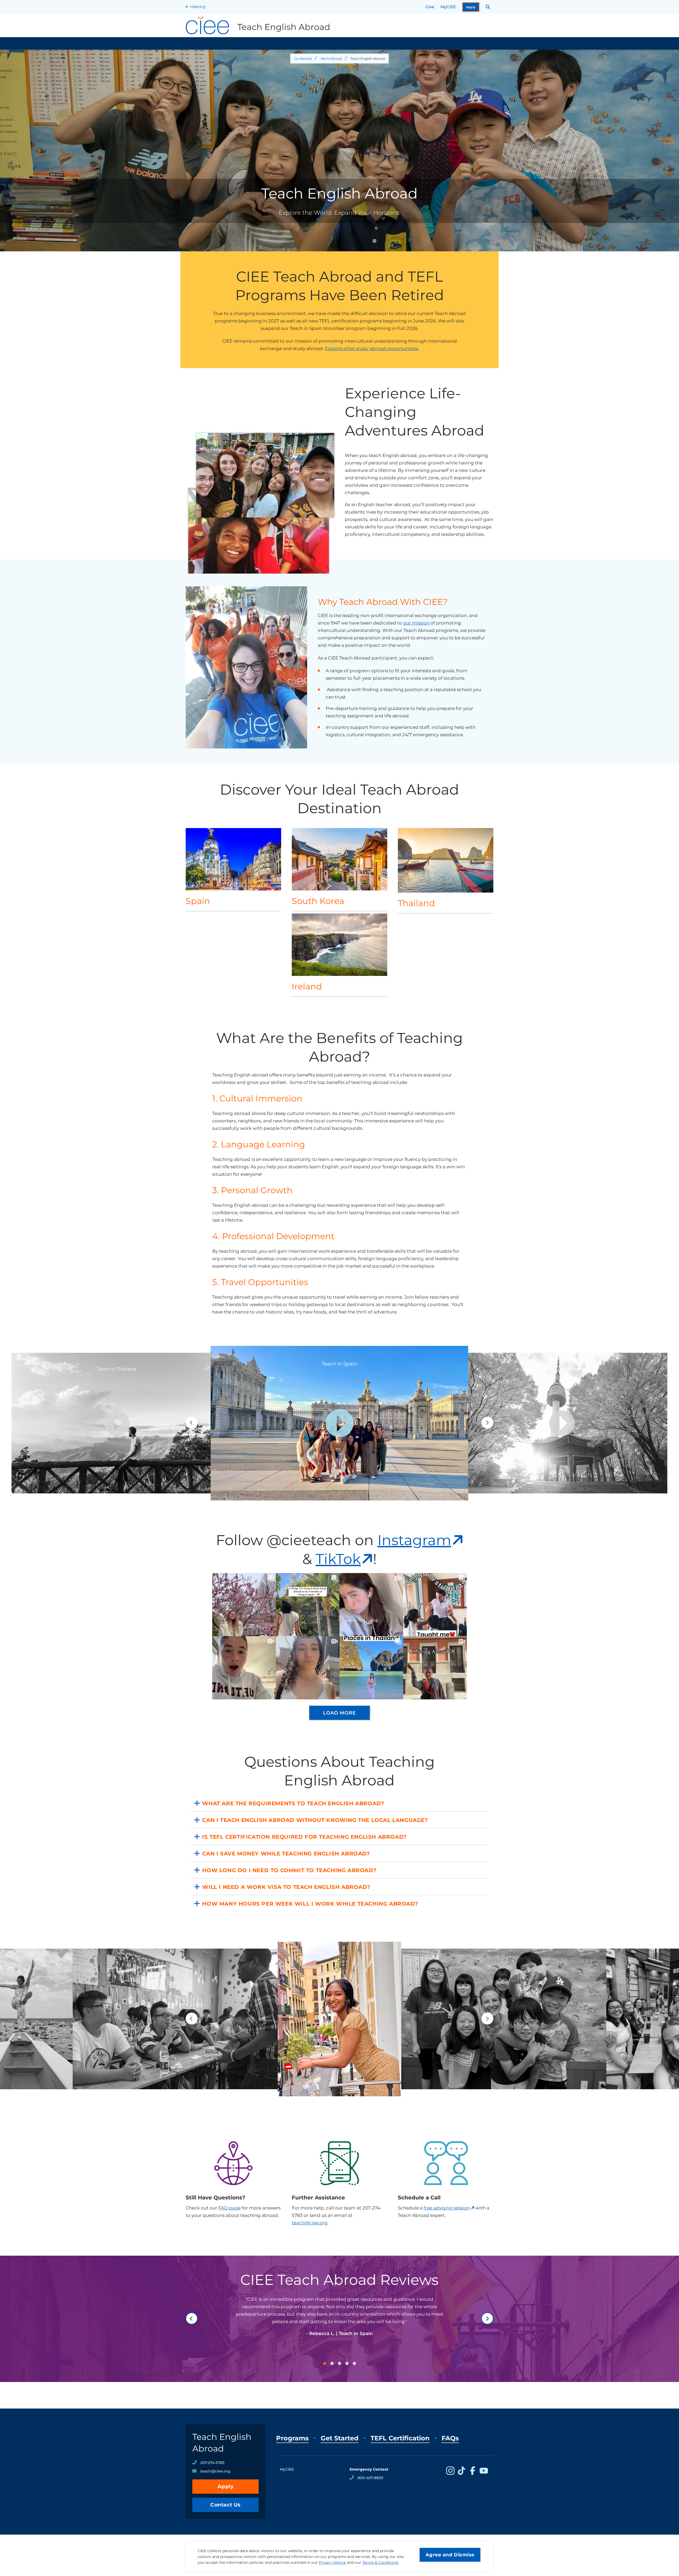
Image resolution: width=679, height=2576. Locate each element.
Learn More (234, 869)
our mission (416, 623)
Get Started (340, 2438)
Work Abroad (331, 59)
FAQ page (229, 2208)
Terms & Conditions (380, 2562)
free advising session (447, 2208)
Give (430, 7)
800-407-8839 (370, 2478)
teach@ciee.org (310, 2223)
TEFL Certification (400, 2438)
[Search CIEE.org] (488, 7)
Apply (471, 7)
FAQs (450, 2438)
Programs (292, 2438)
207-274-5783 (212, 2463)
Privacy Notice (332, 2562)
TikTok (338, 1559)
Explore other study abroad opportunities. (372, 348)
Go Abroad (303, 59)
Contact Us (225, 2505)
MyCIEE (448, 7)
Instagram (414, 1540)
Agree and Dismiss (450, 2555)
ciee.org (198, 7)
